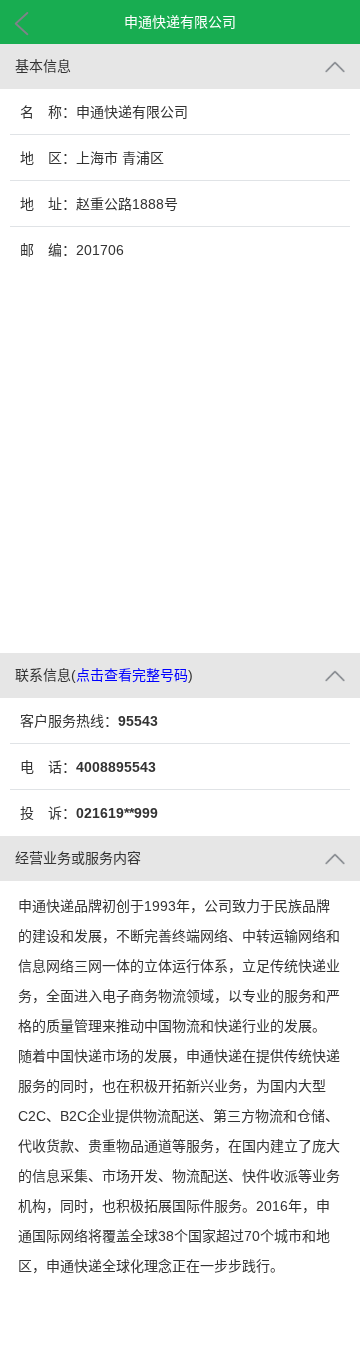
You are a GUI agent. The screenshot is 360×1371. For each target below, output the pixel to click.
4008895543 (116, 767)
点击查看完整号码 (132, 675)
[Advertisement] (180, 463)
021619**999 (117, 813)
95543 (138, 721)
